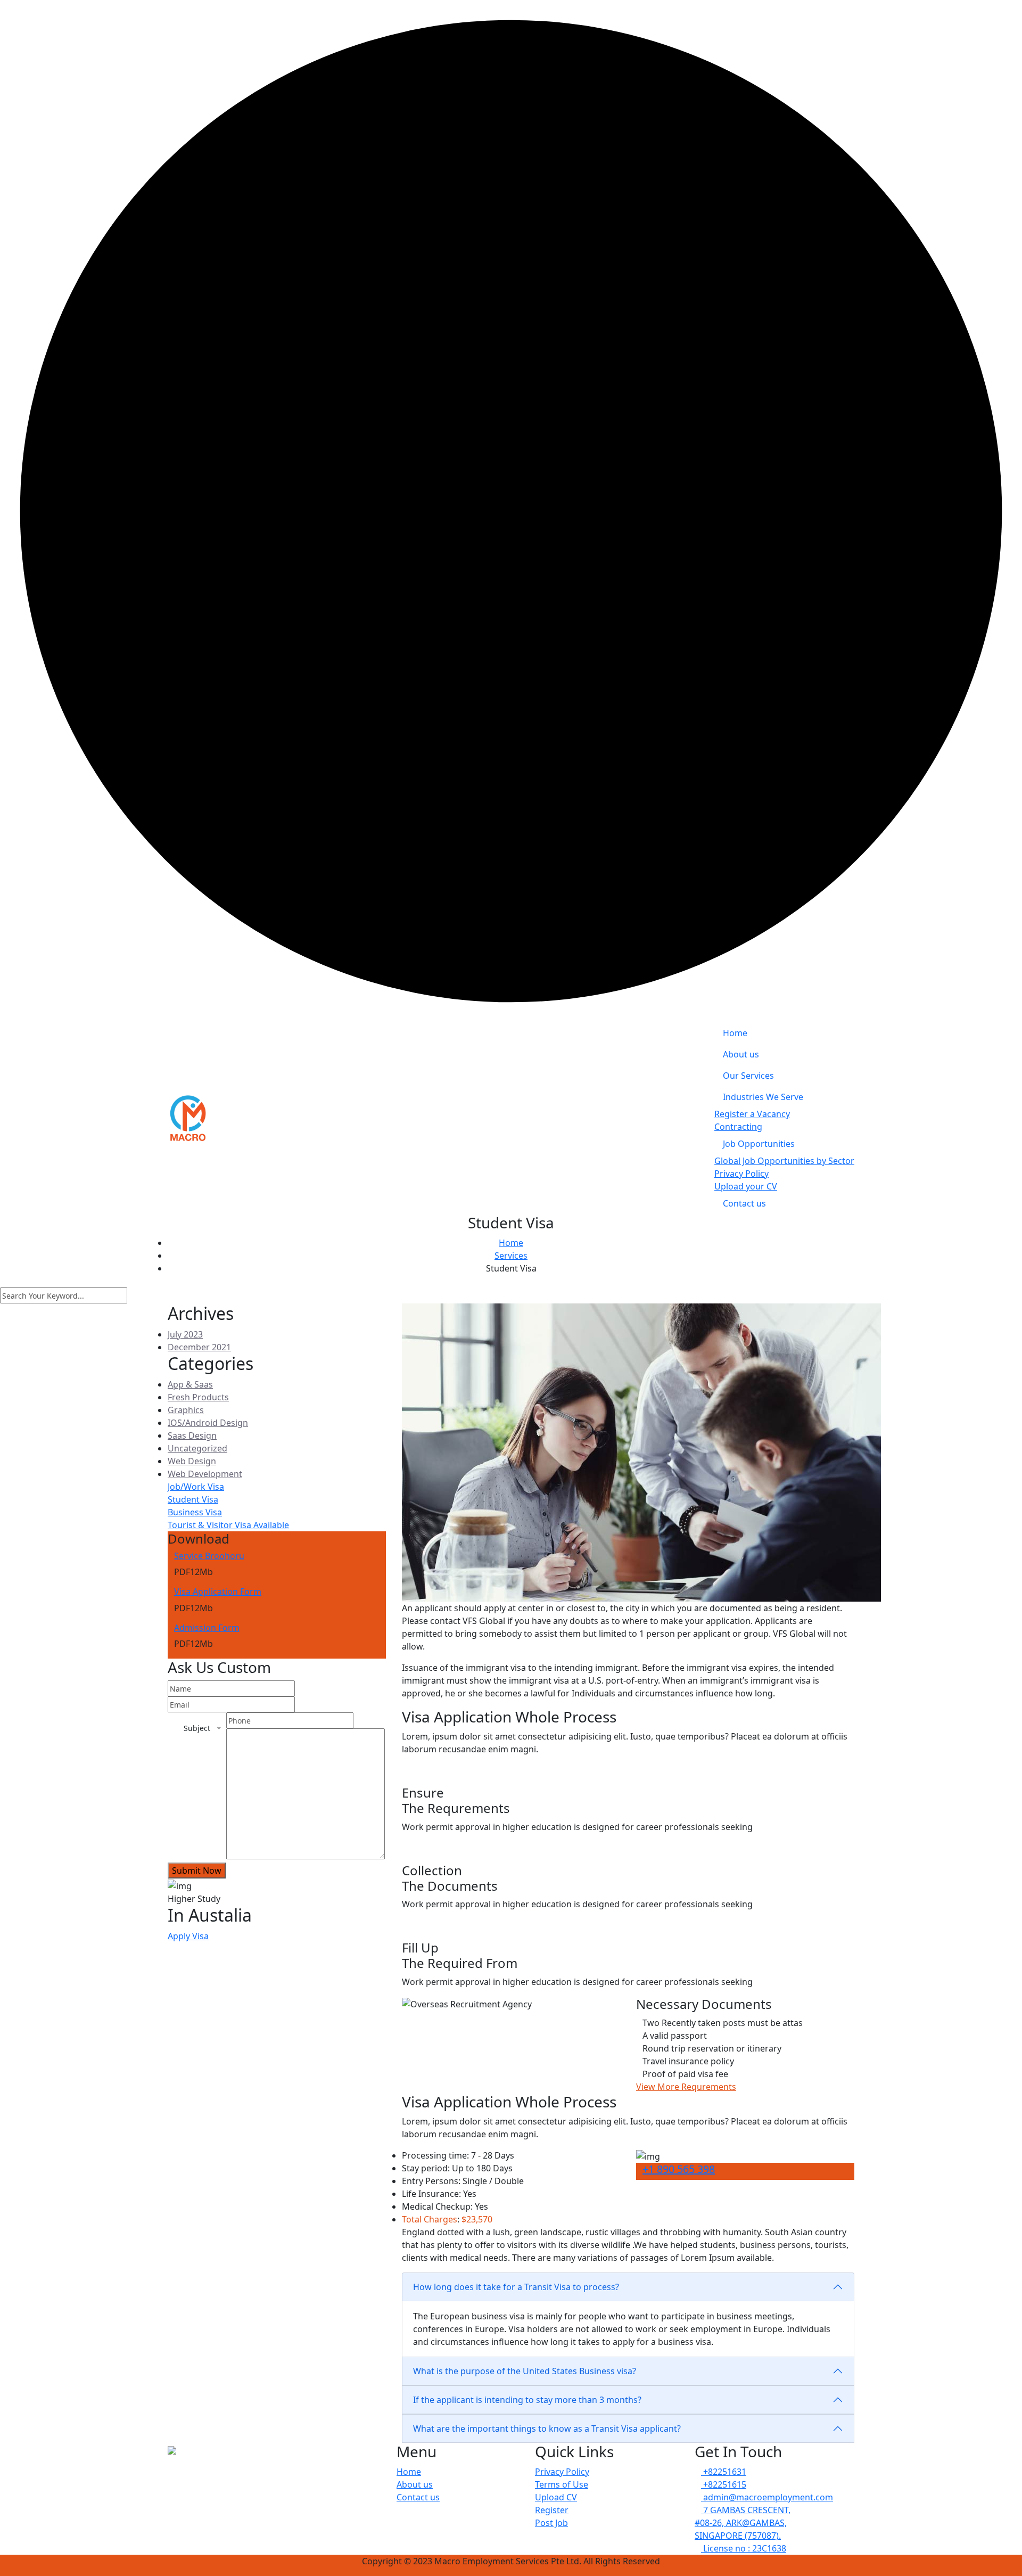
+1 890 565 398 (679, 2169)
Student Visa (193, 1499)
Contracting (738, 1127)
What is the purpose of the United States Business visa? (525, 2371)
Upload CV (556, 2497)
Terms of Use (562, 2484)
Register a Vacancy (752, 1114)
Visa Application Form (218, 1591)
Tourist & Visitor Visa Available (228, 1525)
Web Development (205, 1474)
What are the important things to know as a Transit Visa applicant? (547, 2429)
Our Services (748, 1076)
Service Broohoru (209, 1556)
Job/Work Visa (196, 1487)
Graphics (186, 1410)
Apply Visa (188, 1936)
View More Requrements (686, 2087)
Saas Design (192, 1435)
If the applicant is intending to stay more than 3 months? (527, 2400)
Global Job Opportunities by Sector (784, 1161)
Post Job (551, 2523)
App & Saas (190, 1384)
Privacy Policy (741, 1174)
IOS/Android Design (208, 1423)
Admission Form (207, 1628)
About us (741, 1054)
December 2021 (199, 1347)
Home (735, 1033)
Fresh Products (198, 1397)
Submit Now (197, 1871)
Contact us (744, 1203)
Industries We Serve (763, 1097)
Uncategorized (197, 1448)
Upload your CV (746, 1186)
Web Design (192, 1461)
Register (552, 2510)
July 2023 (185, 1334)
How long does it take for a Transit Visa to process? (516, 2287)
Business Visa (195, 1512)
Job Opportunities (759, 1144)
